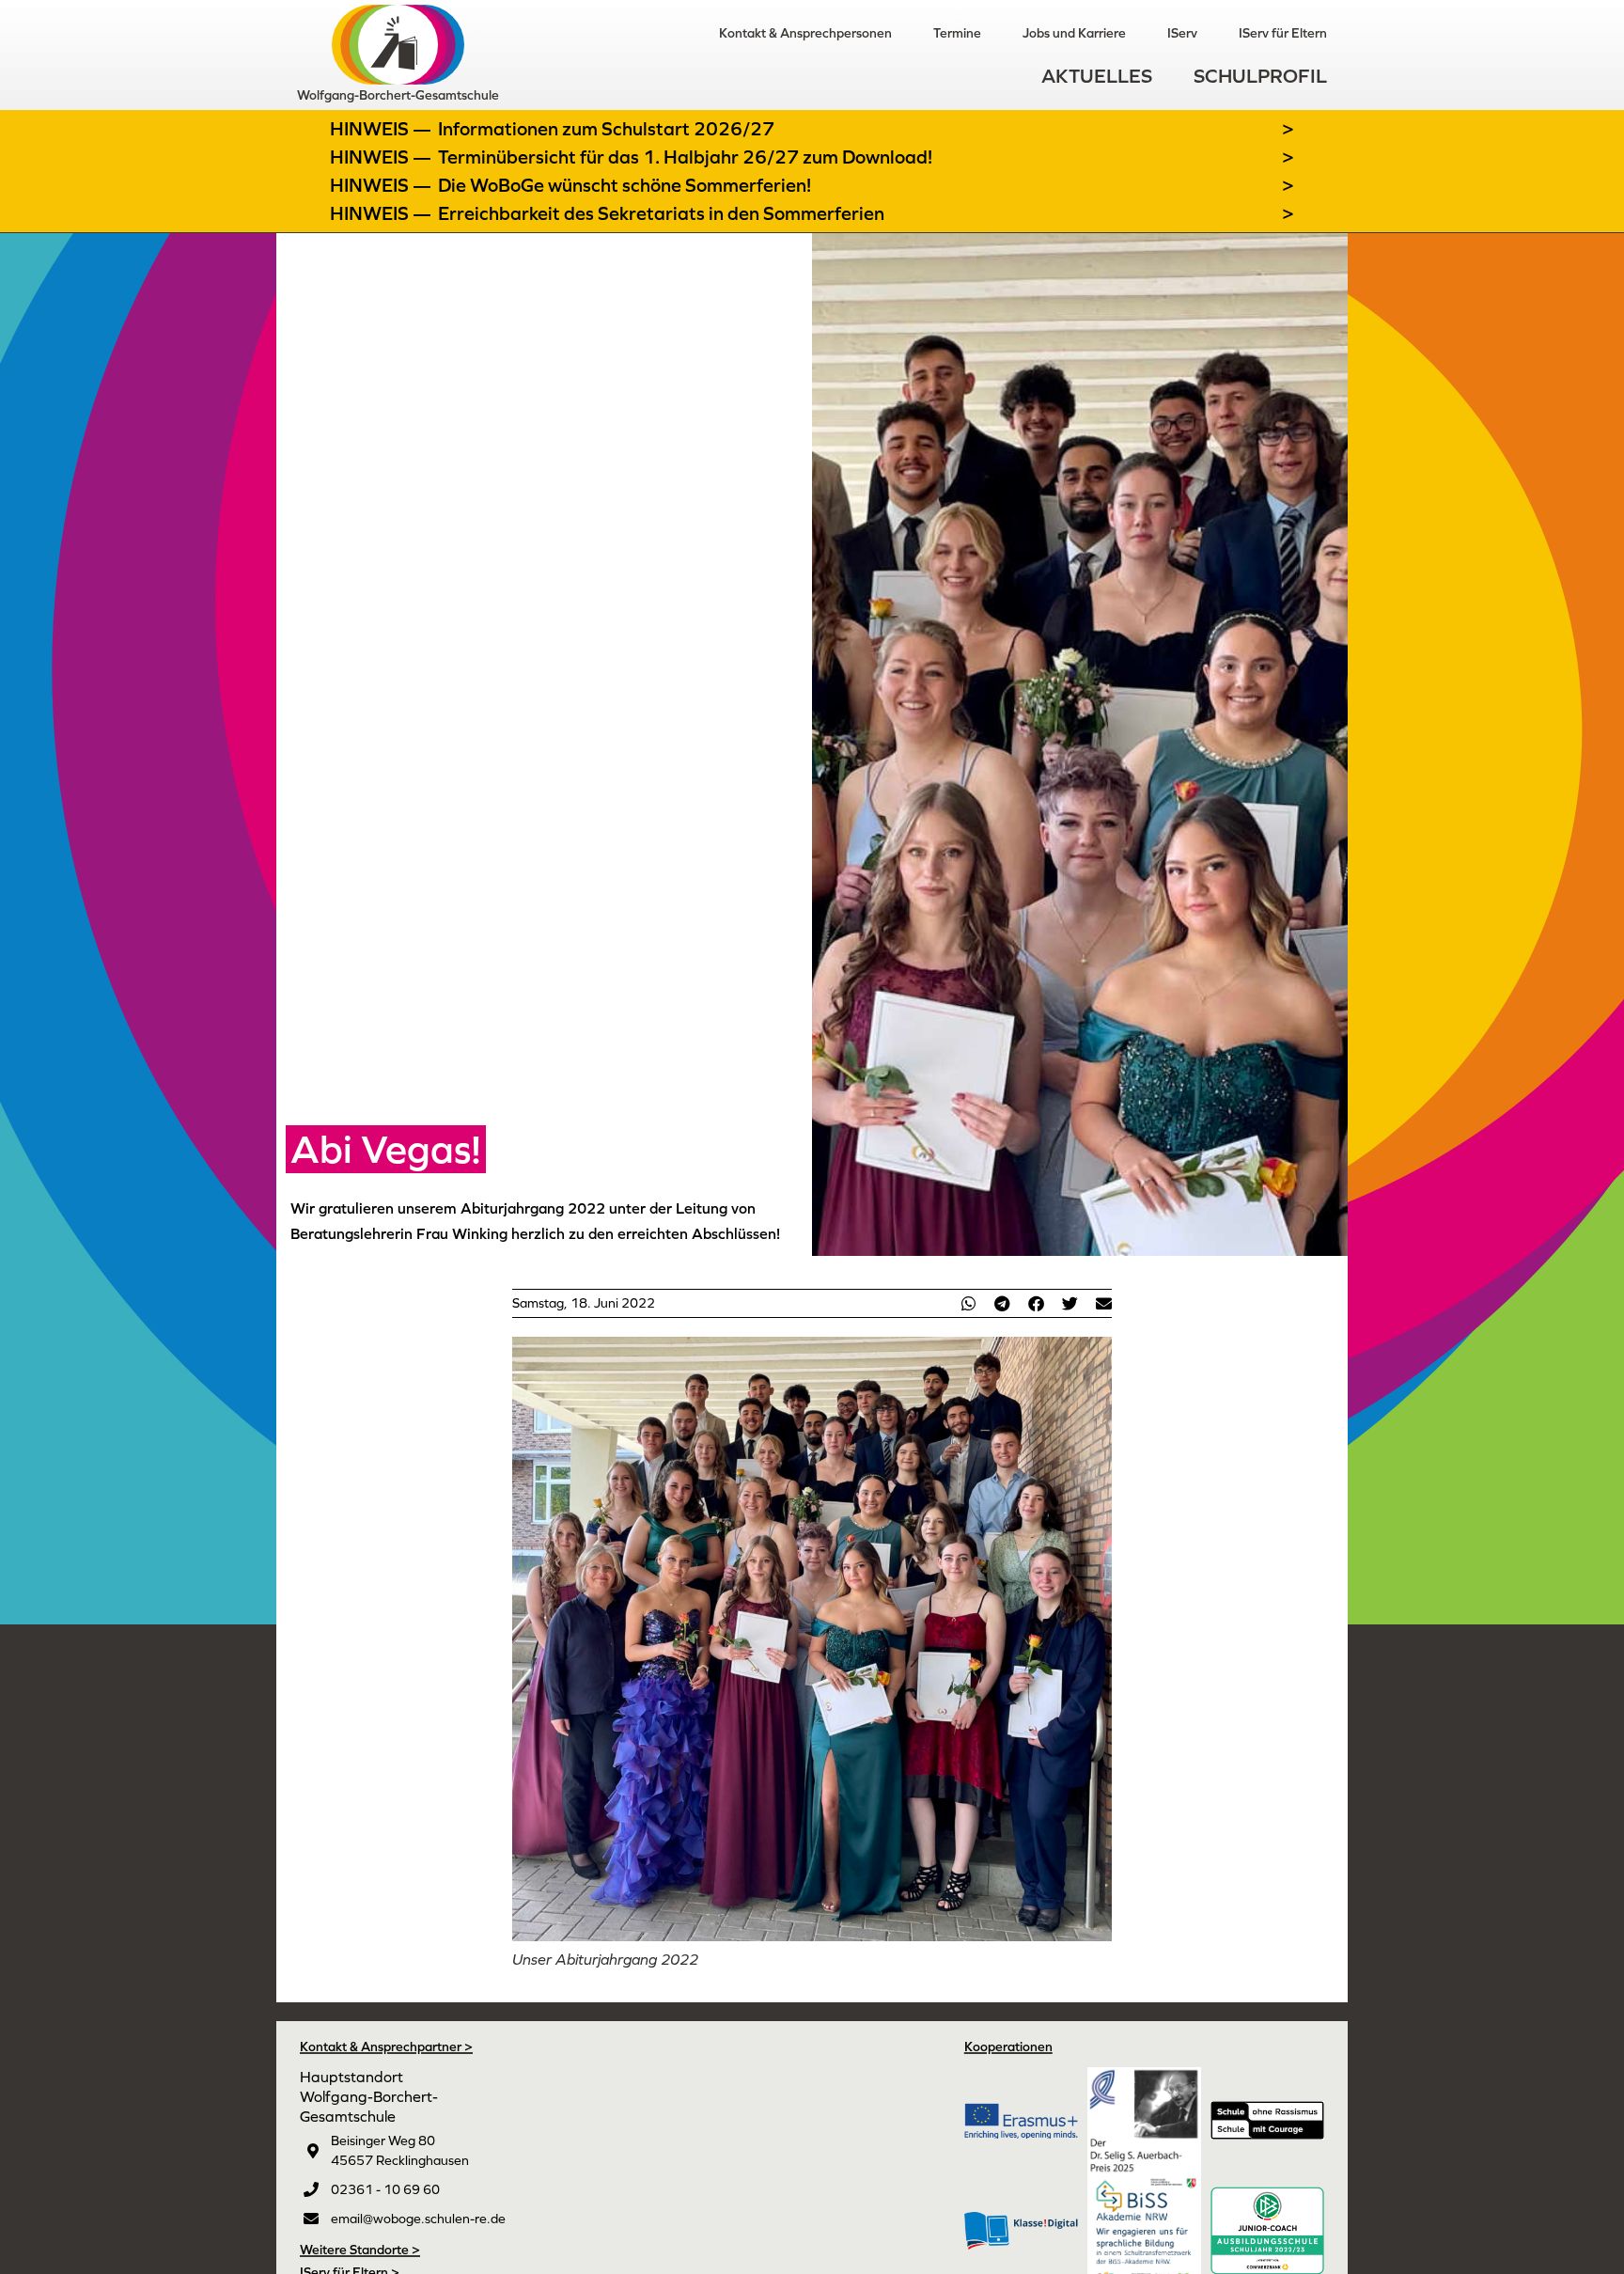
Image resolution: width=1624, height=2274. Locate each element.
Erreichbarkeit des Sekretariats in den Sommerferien (661, 213)
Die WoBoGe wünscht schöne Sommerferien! (625, 185)
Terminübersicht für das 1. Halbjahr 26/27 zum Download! (685, 157)
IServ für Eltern (1283, 33)
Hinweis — (383, 129)
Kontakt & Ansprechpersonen (805, 33)
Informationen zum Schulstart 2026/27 (606, 129)
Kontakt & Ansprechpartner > (386, 2047)
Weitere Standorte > (360, 2250)
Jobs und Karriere (1074, 33)
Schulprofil (1260, 76)
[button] (968, 1303)
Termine (957, 33)
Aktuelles (1097, 76)
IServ (1182, 33)
